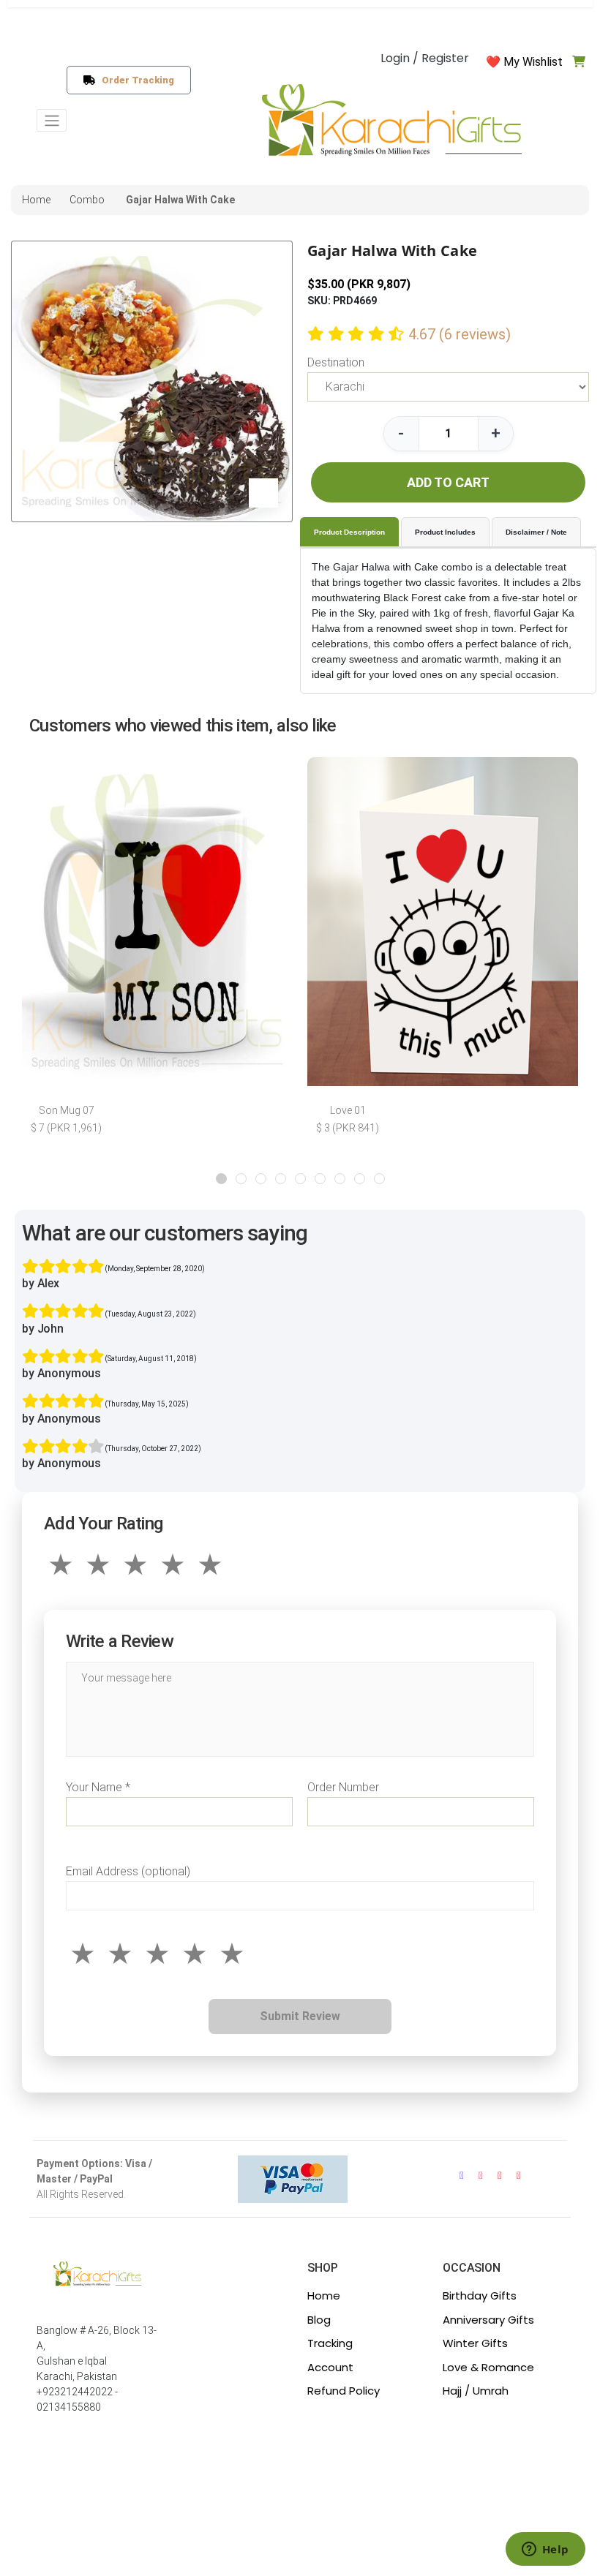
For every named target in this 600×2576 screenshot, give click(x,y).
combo (87, 200)
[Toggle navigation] (52, 120)
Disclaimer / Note (536, 532)
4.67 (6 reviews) (460, 334)
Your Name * (98, 1787)
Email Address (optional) (128, 1871)
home (36, 200)
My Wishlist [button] (533, 62)
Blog (319, 2320)
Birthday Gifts (480, 2296)
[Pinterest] (519, 2176)
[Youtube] (500, 2176)
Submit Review (300, 2016)
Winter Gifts (475, 2343)
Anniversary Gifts (488, 2320)
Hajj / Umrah (476, 2391)
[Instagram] (481, 2176)
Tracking (330, 2343)
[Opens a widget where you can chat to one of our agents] (545, 2550)
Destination (336, 362)
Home (324, 2296)
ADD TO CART (448, 482)
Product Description (349, 532)
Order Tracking (135, 80)
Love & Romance (488, 2367)
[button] (221, 1179)
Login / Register (425, 58)
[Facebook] (462, 2176)
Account (330, 2367)
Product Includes (445, 532)
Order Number (343, 1787)
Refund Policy (344, 2391)
